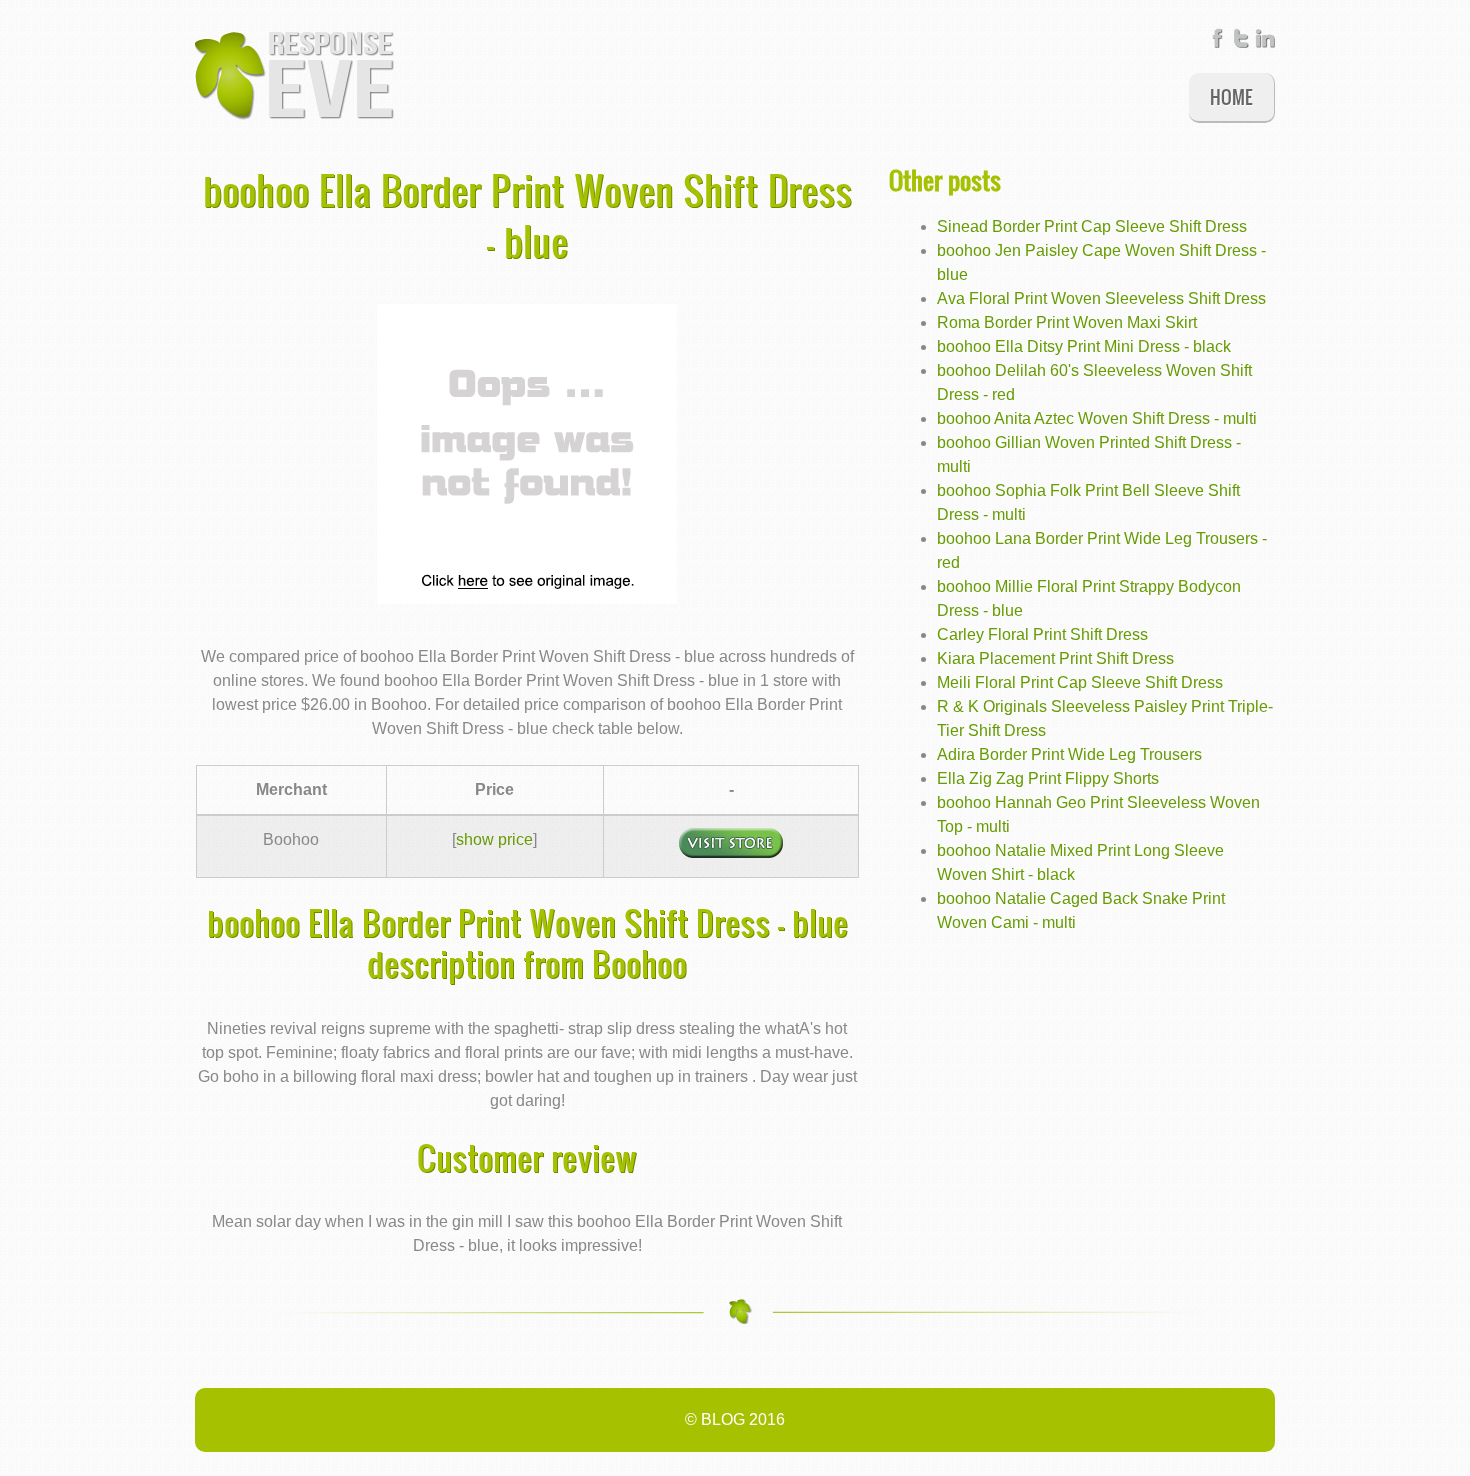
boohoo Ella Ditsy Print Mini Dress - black (1084, 346)
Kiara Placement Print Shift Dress (1055, 658)
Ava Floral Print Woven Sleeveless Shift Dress (1101, 298)
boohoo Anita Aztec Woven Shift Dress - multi (1097, 418)
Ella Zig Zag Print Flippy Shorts (1048, 778)
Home (1231, 96)
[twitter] (1241, 42)
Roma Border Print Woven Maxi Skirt (1067, 322)
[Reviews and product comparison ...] (295, 74)
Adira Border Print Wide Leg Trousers (1069, 754)
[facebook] (1217, 42)
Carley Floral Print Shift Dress (1042, 634)
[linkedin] (1265, 42)
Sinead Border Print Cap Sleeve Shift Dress (1092, 226)
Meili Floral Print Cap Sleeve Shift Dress (1080, 682)
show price (494, 839)
